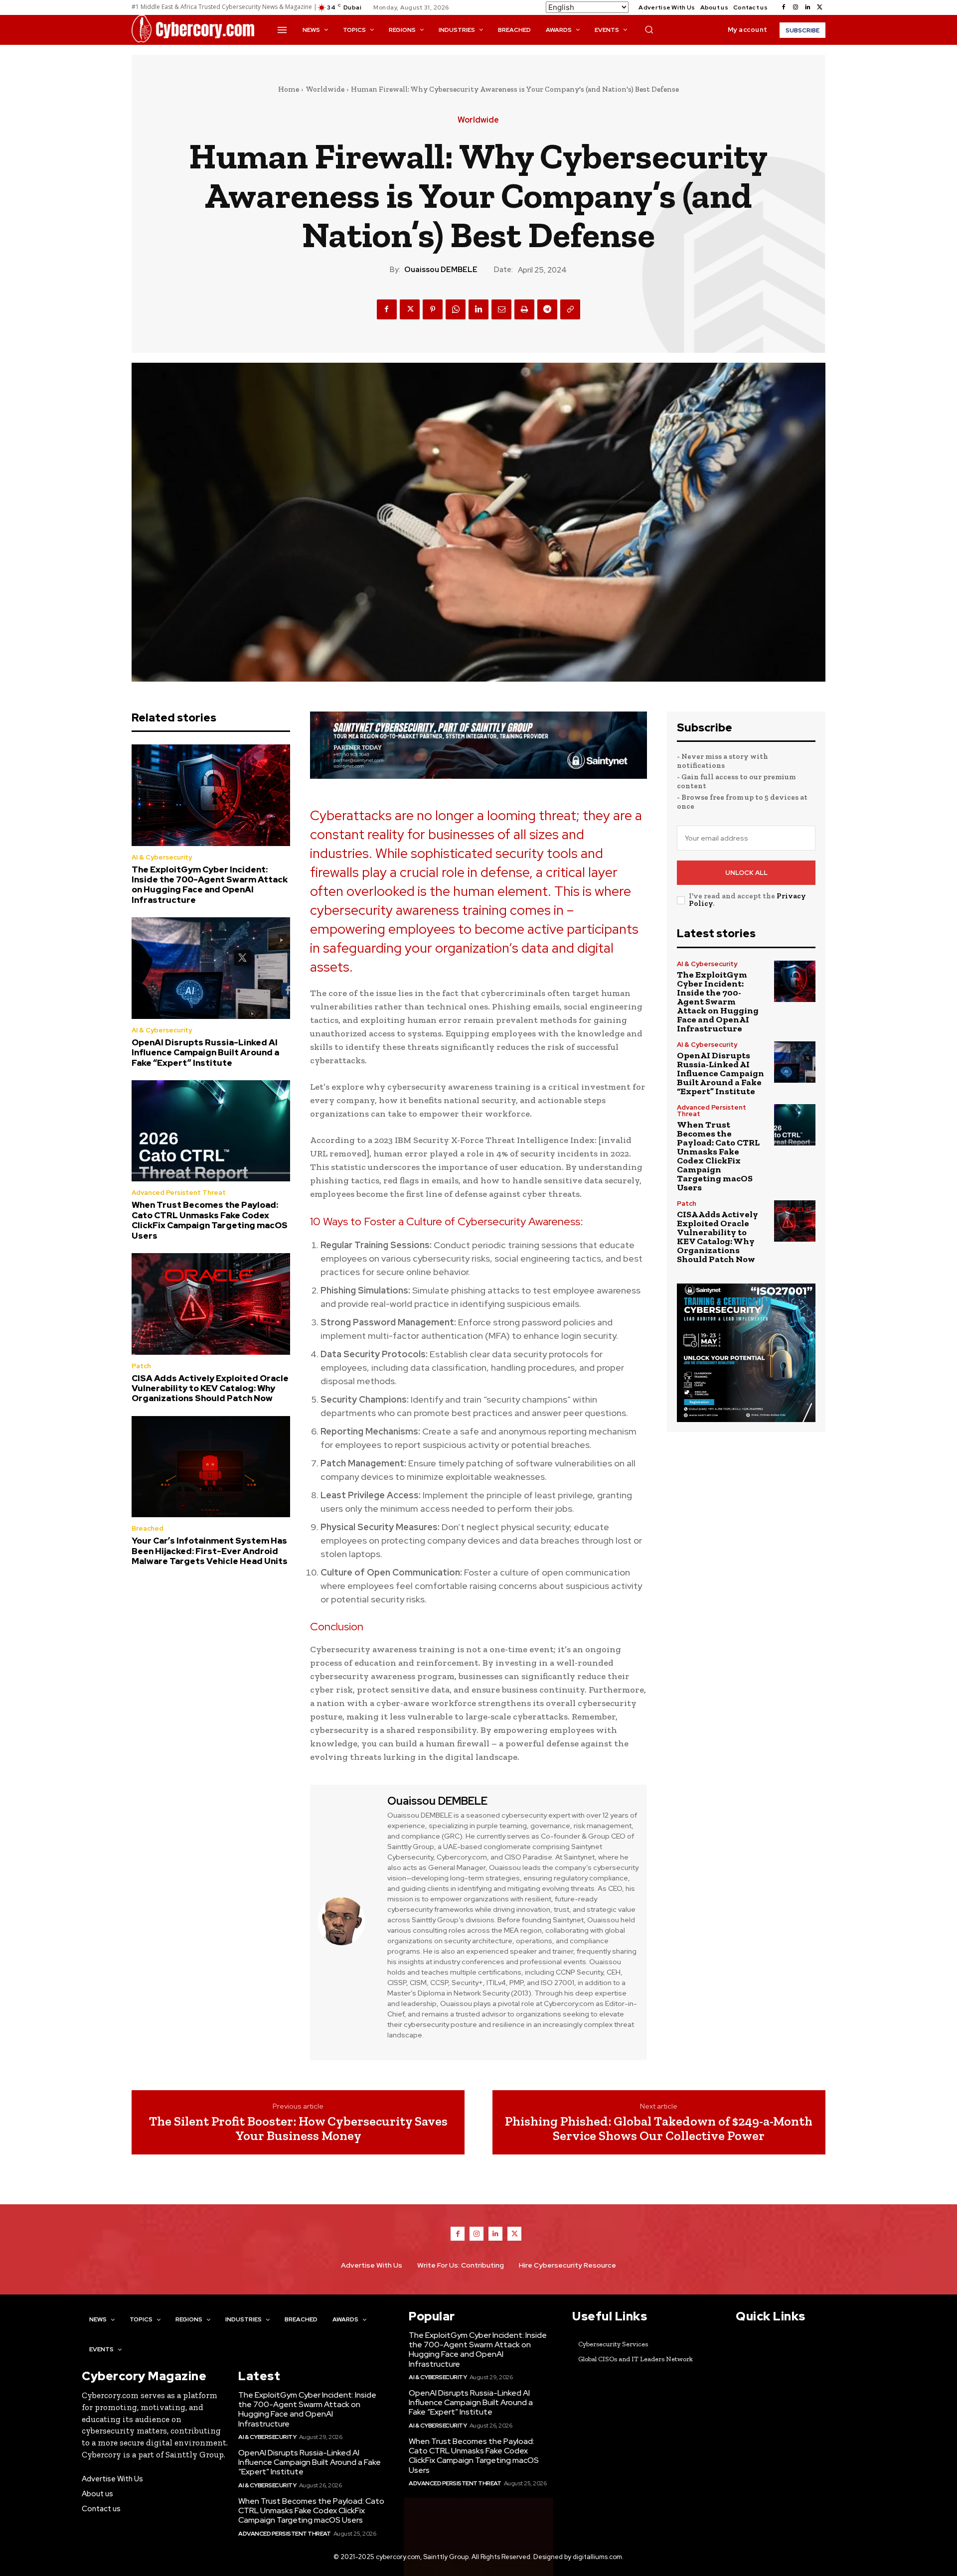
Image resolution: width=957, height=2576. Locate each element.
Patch (141, 1366)
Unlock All (746, 873)
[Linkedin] (807, 7)
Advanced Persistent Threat (179, 1193)
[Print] (524, 309)
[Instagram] (796, 7)
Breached (148, 1528)
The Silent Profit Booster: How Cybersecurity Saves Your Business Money (298, 2128)
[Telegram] (547, 309)
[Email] (501, 309)
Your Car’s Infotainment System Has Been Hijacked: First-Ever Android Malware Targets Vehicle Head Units (210, 1551)
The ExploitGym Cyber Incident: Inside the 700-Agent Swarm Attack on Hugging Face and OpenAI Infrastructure (210, 885)
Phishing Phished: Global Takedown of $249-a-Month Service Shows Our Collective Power (659, 2128)
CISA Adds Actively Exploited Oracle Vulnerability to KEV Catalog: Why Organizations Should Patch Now (210, 1388)
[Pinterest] (433, 309)
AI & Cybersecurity (162, 857)
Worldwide (325, 89)
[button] (649, 29)
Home (289, 89)
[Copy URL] (570, 309)
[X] (819, 7)
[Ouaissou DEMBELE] (347, 1921)
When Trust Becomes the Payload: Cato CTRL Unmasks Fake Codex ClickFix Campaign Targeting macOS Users (210, 1220)
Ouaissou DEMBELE (441, 270)
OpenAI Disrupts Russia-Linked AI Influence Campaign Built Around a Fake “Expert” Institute (205, 1053)
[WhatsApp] (456, 309)
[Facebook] (784, 7)
